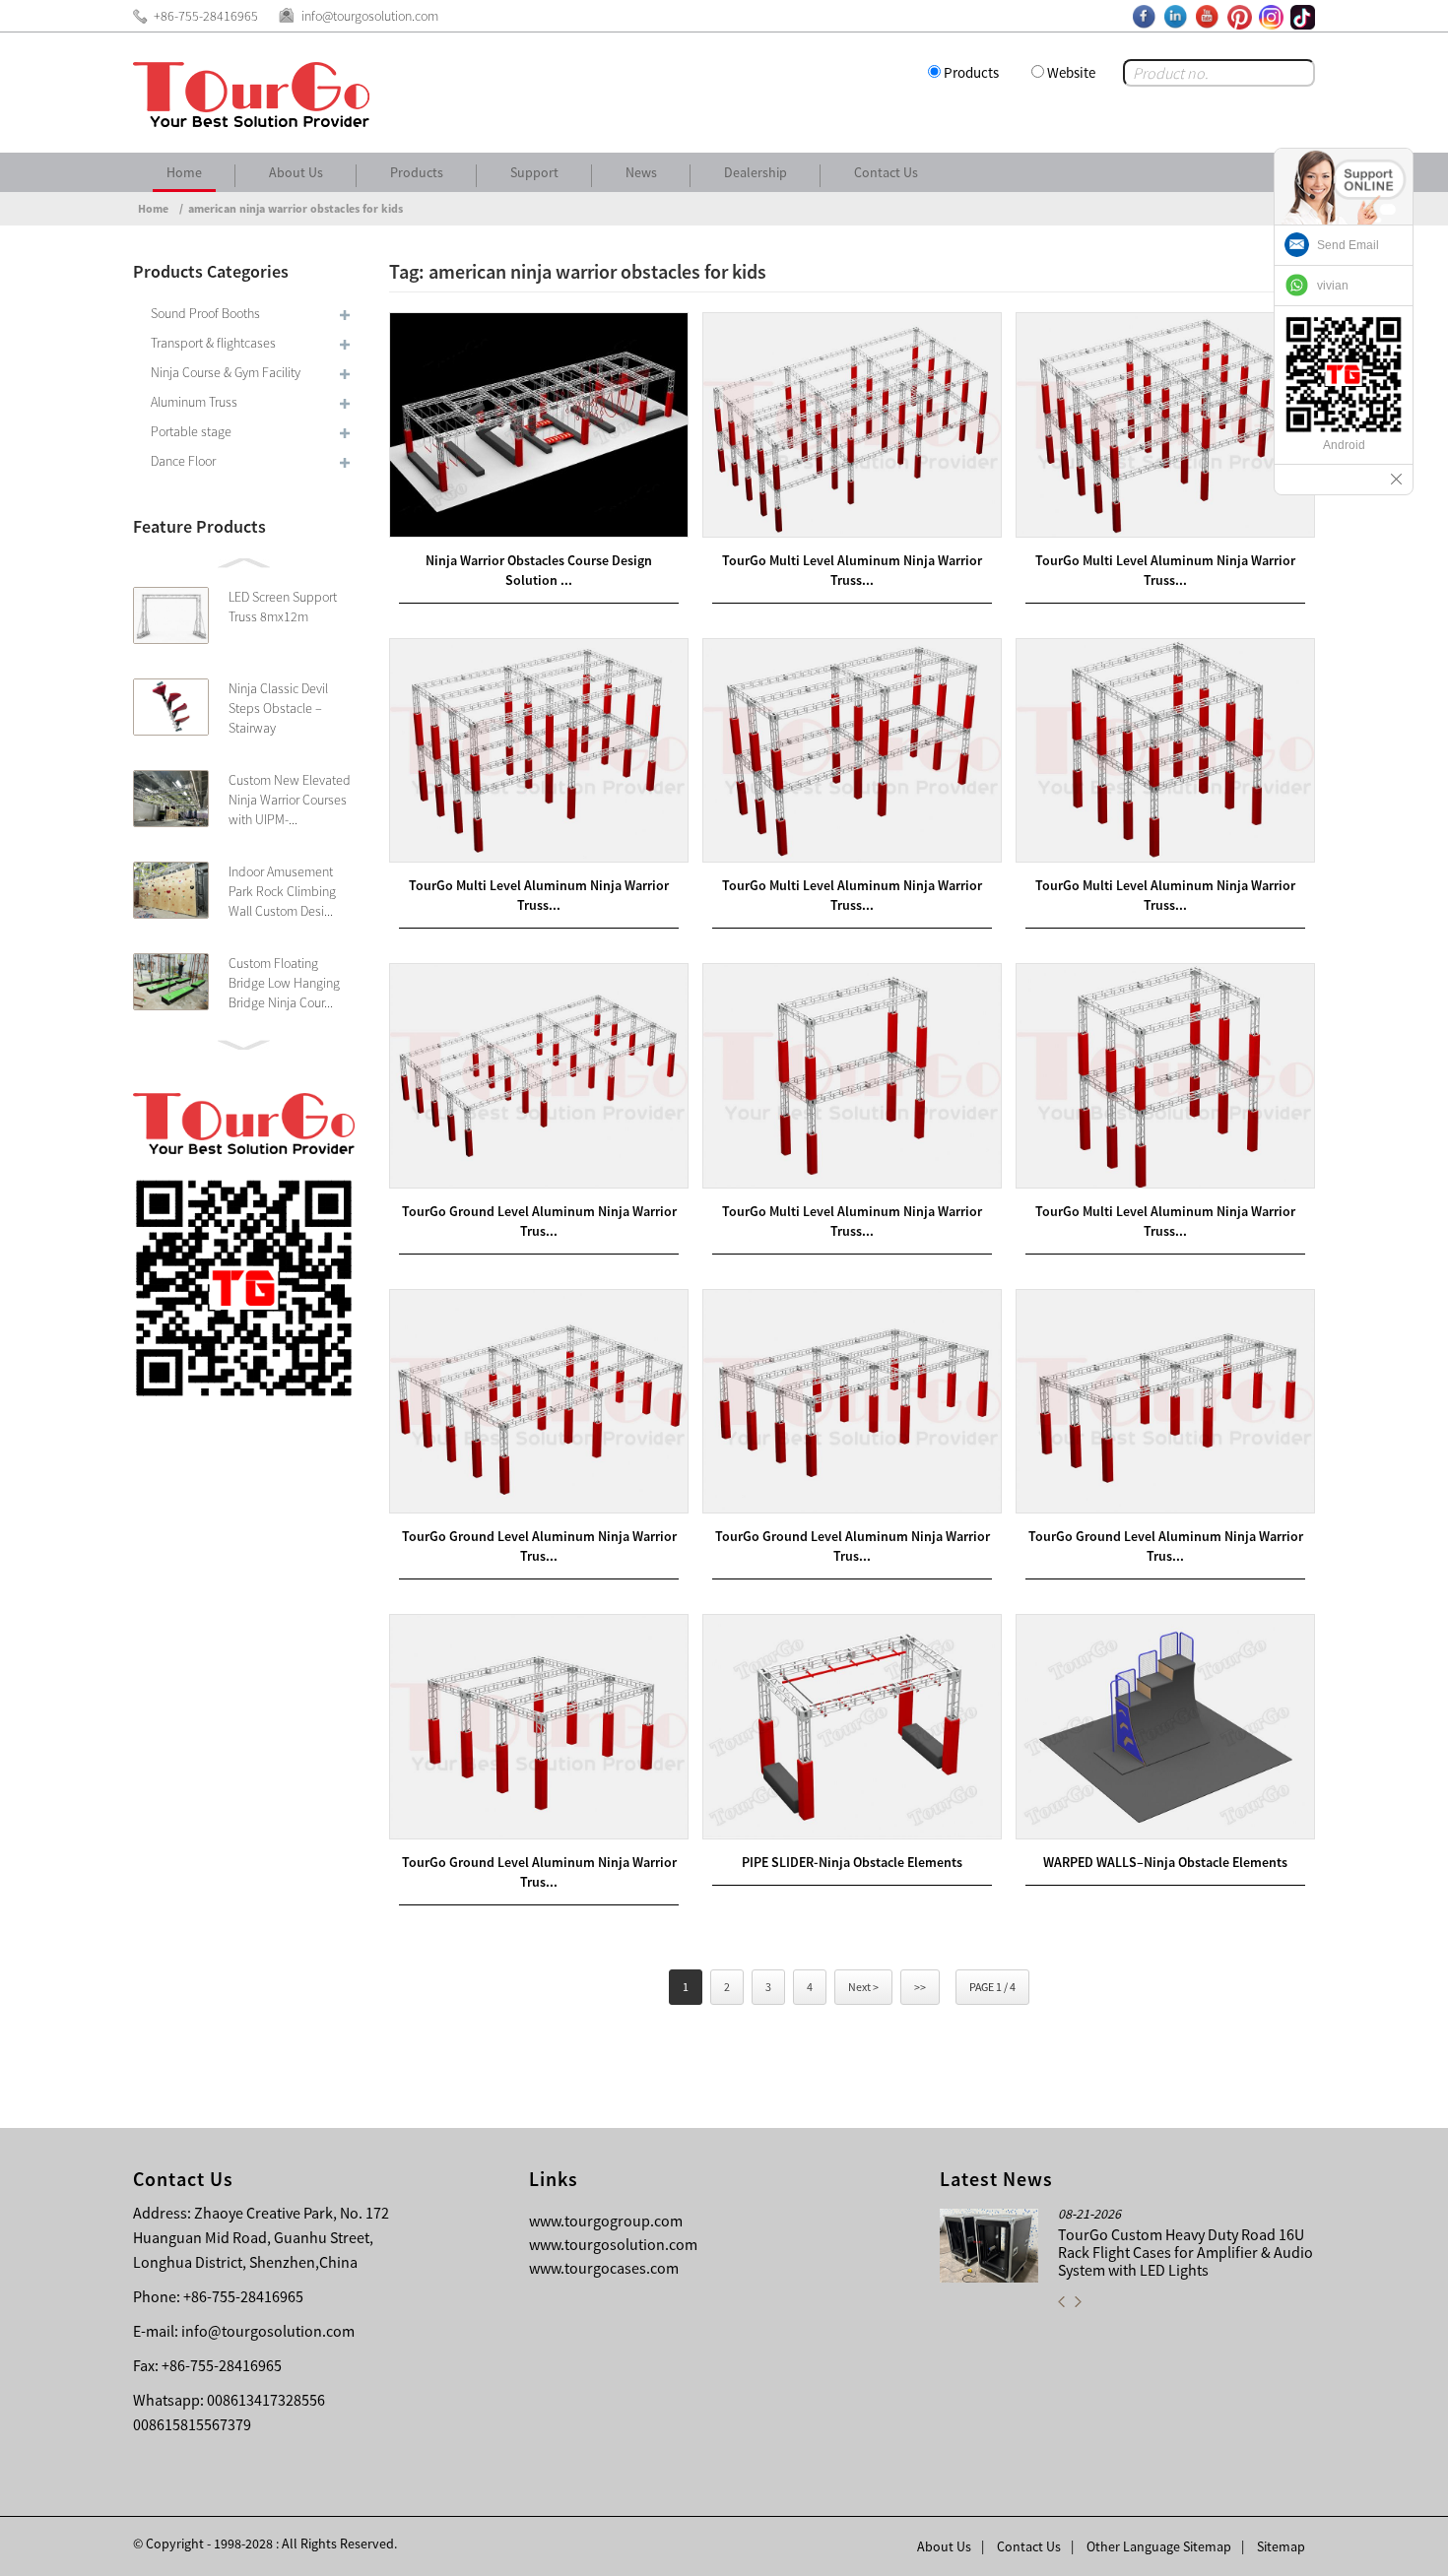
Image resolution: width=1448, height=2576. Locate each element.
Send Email (1348, 245)
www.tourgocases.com (604, 2268)
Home (184, 172)
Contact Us (886, 172)
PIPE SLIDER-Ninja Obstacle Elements (852, 1862)
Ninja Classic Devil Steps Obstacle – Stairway (278, 708)
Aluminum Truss (194, 402)
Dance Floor (183, 461)
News (641, 172)
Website (1071, 72)
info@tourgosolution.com (268, 2331)
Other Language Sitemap (1159, 2546)
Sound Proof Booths (205, 313)
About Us (296, 172)
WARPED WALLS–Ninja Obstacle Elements (1165, 1862)
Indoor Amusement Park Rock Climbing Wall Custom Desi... (282, 891)
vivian (1333, 286)
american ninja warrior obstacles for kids (296, 208)
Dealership (756, 172)
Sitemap (1281, 2546)
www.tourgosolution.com (613, 2244)
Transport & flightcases (213, 343)
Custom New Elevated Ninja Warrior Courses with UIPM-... (290, 800)
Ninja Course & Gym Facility (226, 372)
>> (920, 1987)
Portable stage (191, 431)
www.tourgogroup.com (606, 2221)
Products (971, 72)
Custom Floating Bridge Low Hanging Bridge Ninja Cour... (284, 983)
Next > (863, 1987)
